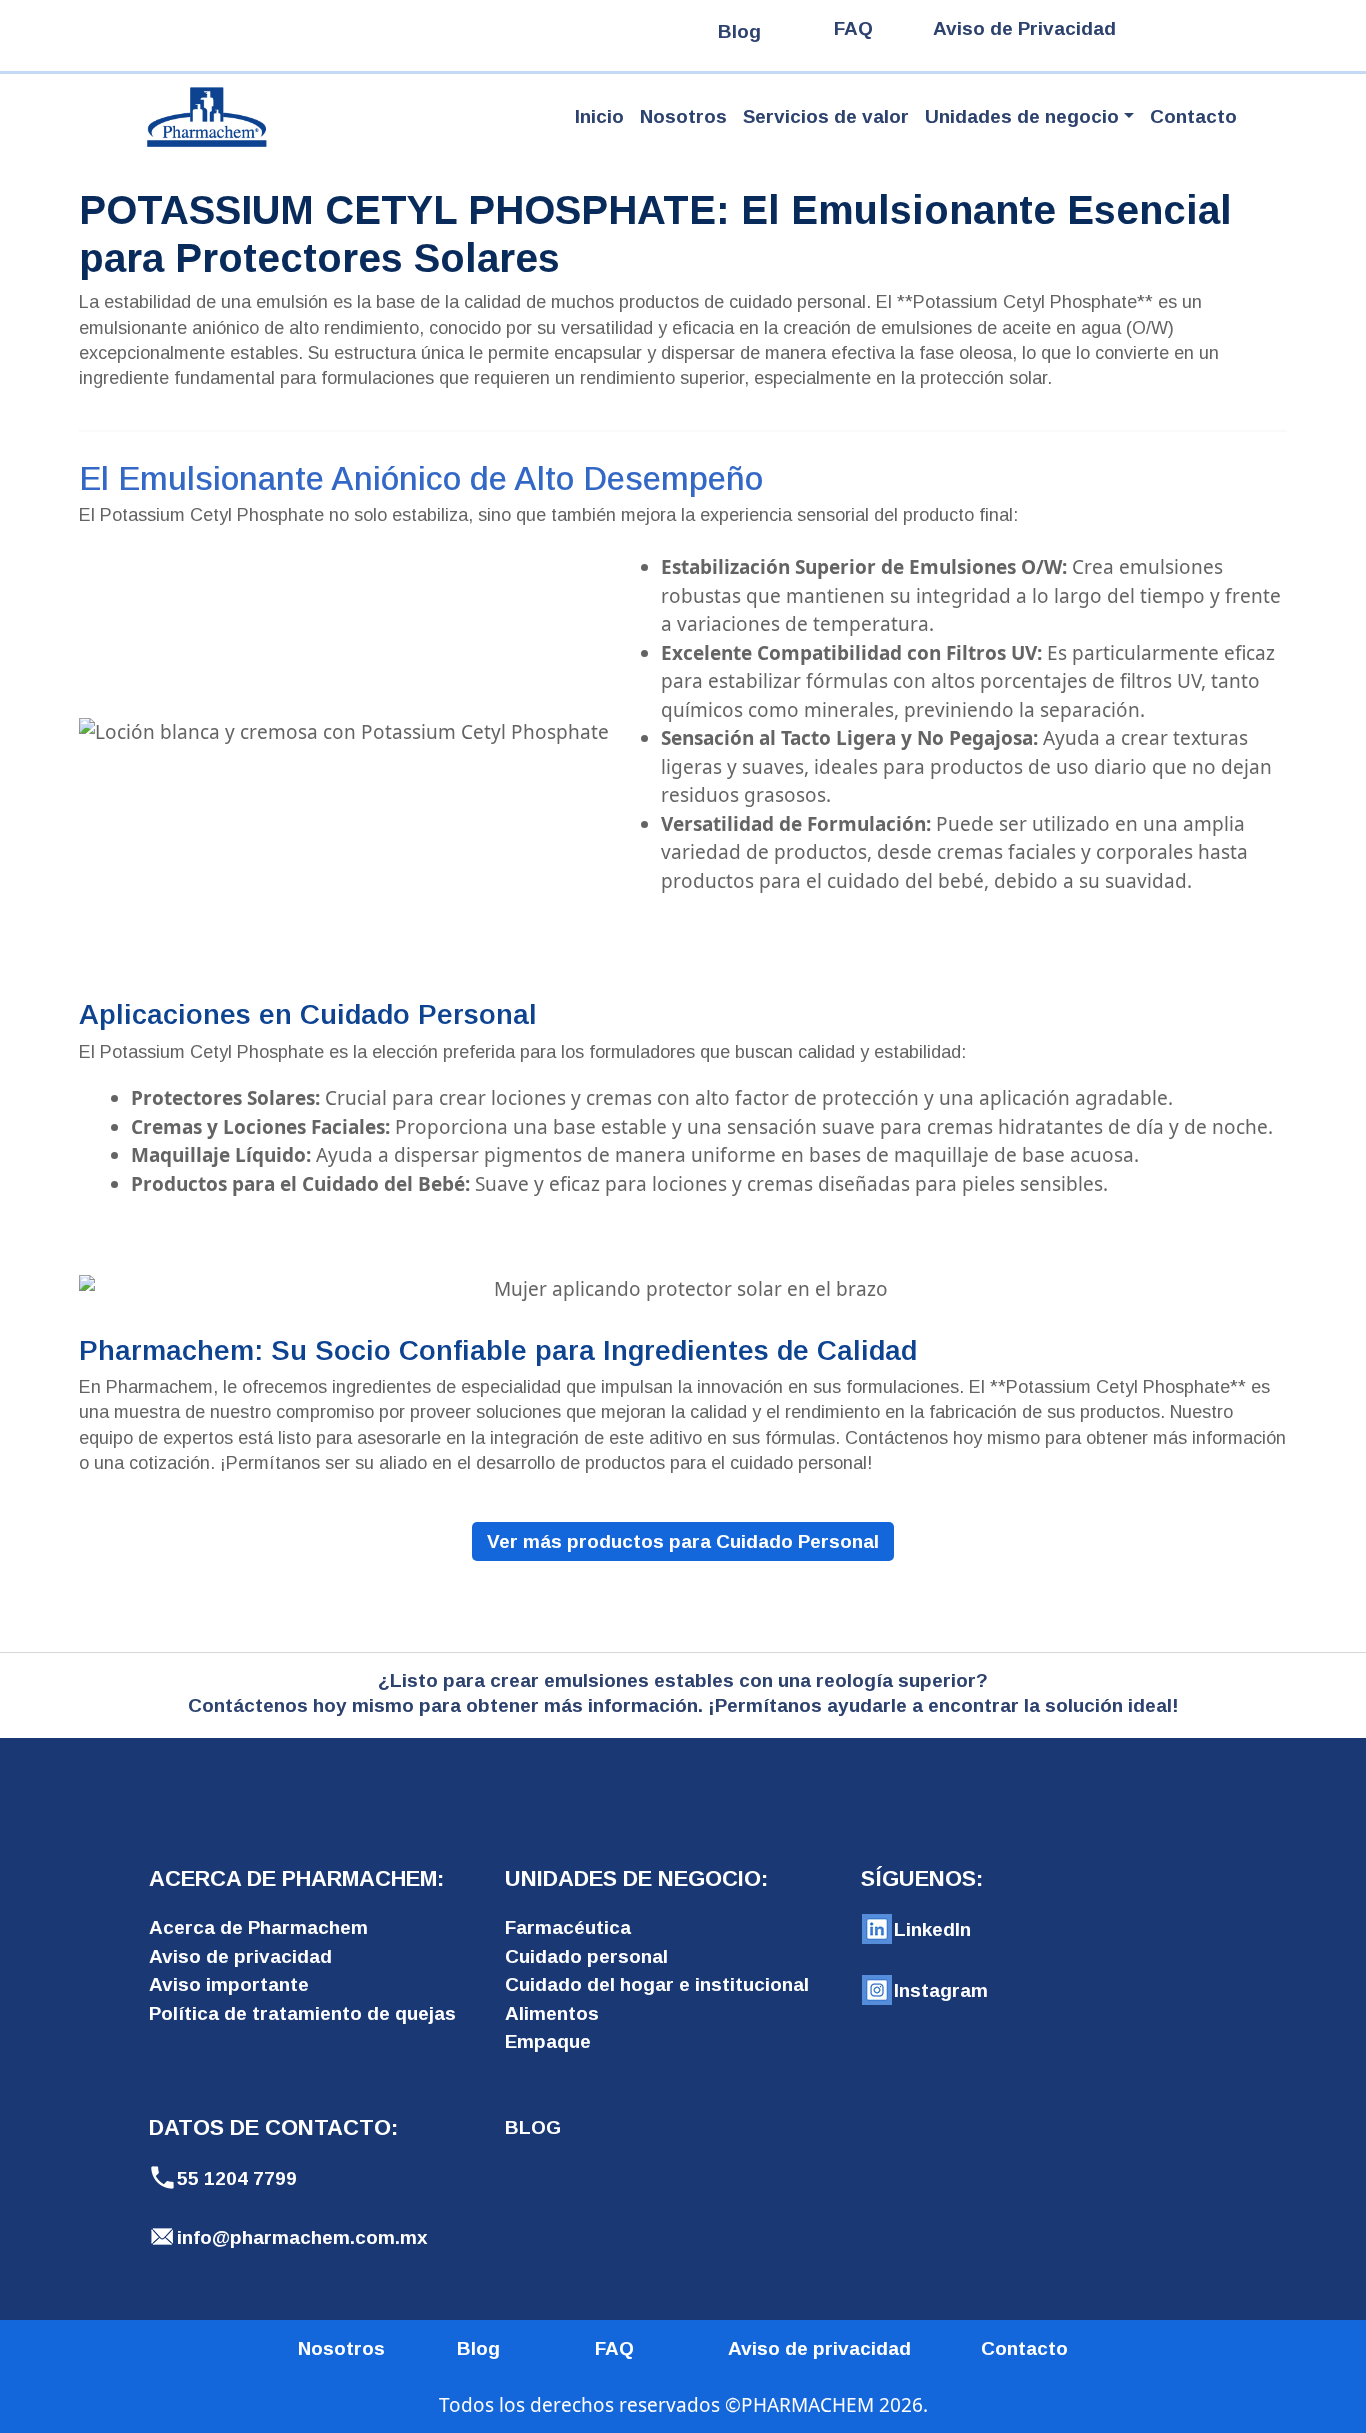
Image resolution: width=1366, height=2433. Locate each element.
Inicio (599, 116)
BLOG (533, 2127)
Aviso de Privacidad (1024, 28)
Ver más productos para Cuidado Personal (683, 1541)
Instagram (941, 1990)
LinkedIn (932, 1929)
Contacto (1193, 116)
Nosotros (683, 116)
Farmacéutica (568, 1927)
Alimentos (552, 2013)
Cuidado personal (586, 1956)
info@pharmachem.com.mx (302, 2237)
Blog (739, 31)
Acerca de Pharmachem (258, 1927)
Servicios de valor (826, 116)
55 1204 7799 (237, 2178)
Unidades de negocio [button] (1022, 116)
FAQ (853, 28)
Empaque (548, 2041)
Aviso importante (229, 1984)
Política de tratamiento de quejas (302, 2013)
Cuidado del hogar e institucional (657, 1984)
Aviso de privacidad (240, 1956)
